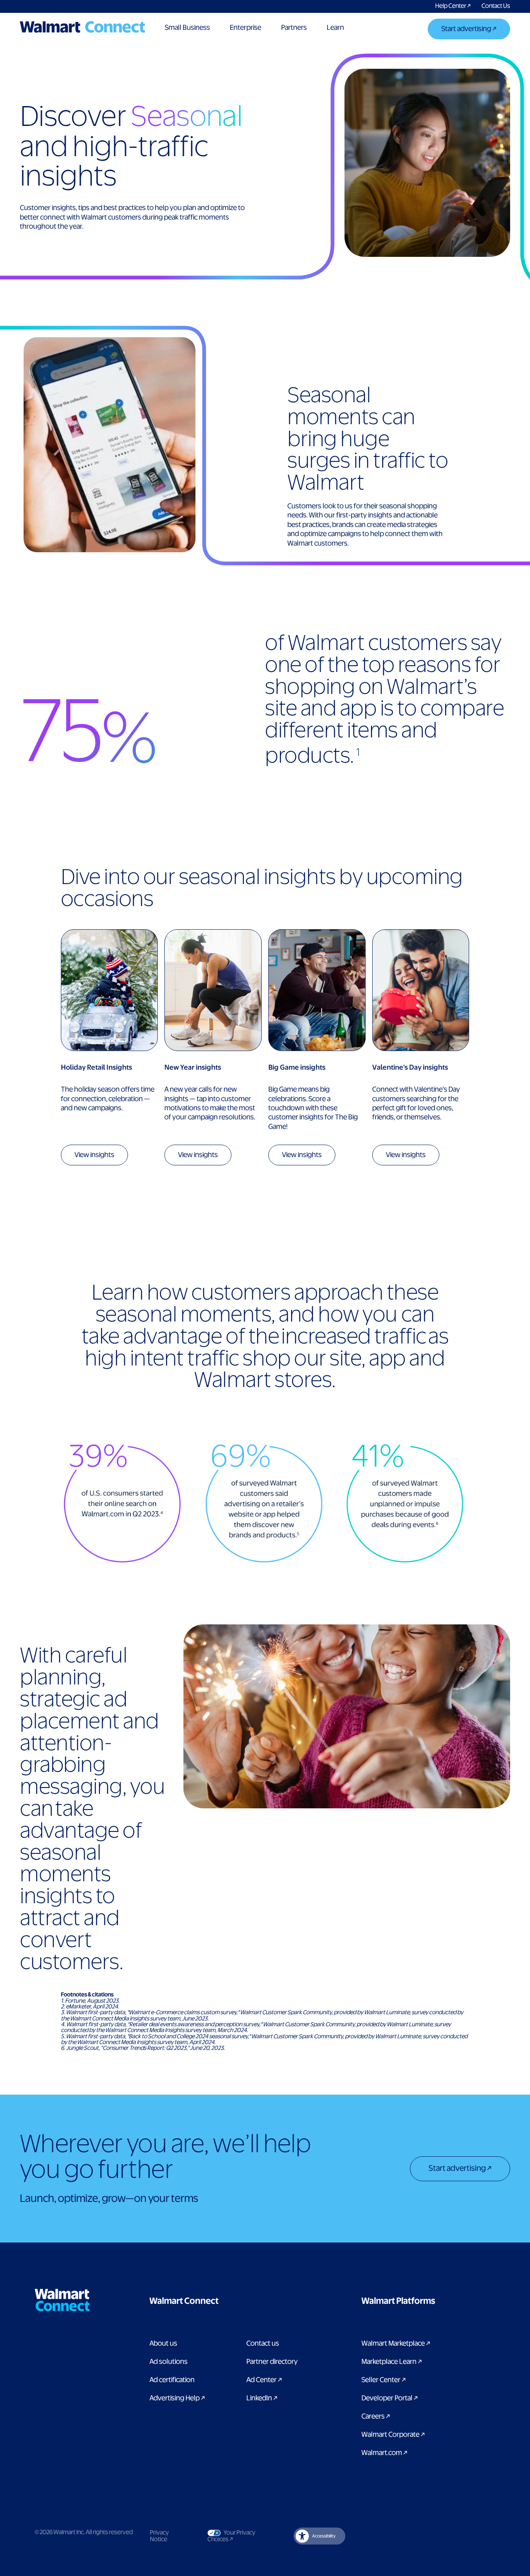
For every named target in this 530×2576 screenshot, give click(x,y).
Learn (335, 28)
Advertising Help (177, 2398)
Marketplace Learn (392, 2362)
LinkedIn (262, 2398)
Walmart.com (384, 2453)
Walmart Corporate (393, 2435)
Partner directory (272, 2362)
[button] (226, 2301)
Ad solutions (169, 2362)
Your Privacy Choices (236, 2536)
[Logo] (82, 27)
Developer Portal (390, 2398)
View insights (94, 1155)
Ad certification (172, 2380)
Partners (294, 28)
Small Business (187, 28)
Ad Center (264, 2380)
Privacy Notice (159, 2536)
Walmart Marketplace (396, 2344)
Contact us (263, 2344)
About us (163, 2344)
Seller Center (384, 2380)
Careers (376, 2417)
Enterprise (246, 28)
